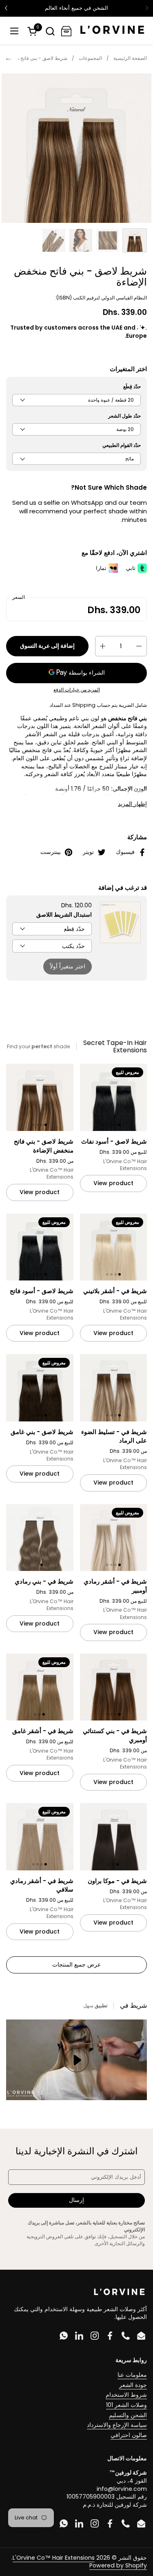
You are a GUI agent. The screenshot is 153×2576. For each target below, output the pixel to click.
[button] (50, 31)
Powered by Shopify (118, 2565)
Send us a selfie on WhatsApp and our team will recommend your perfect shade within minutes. (80, 511)
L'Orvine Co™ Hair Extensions (54, 2558)
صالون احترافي (129, 2435)
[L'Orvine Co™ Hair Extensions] (112, 31)
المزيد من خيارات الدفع (77, 690)
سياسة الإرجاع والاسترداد (117, 2425)
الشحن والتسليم (128, 2415)
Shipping (84, 705)
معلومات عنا (132, 2375)
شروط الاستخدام (126, 2395)
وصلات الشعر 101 (126, 2405)
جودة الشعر (133, 2385)
